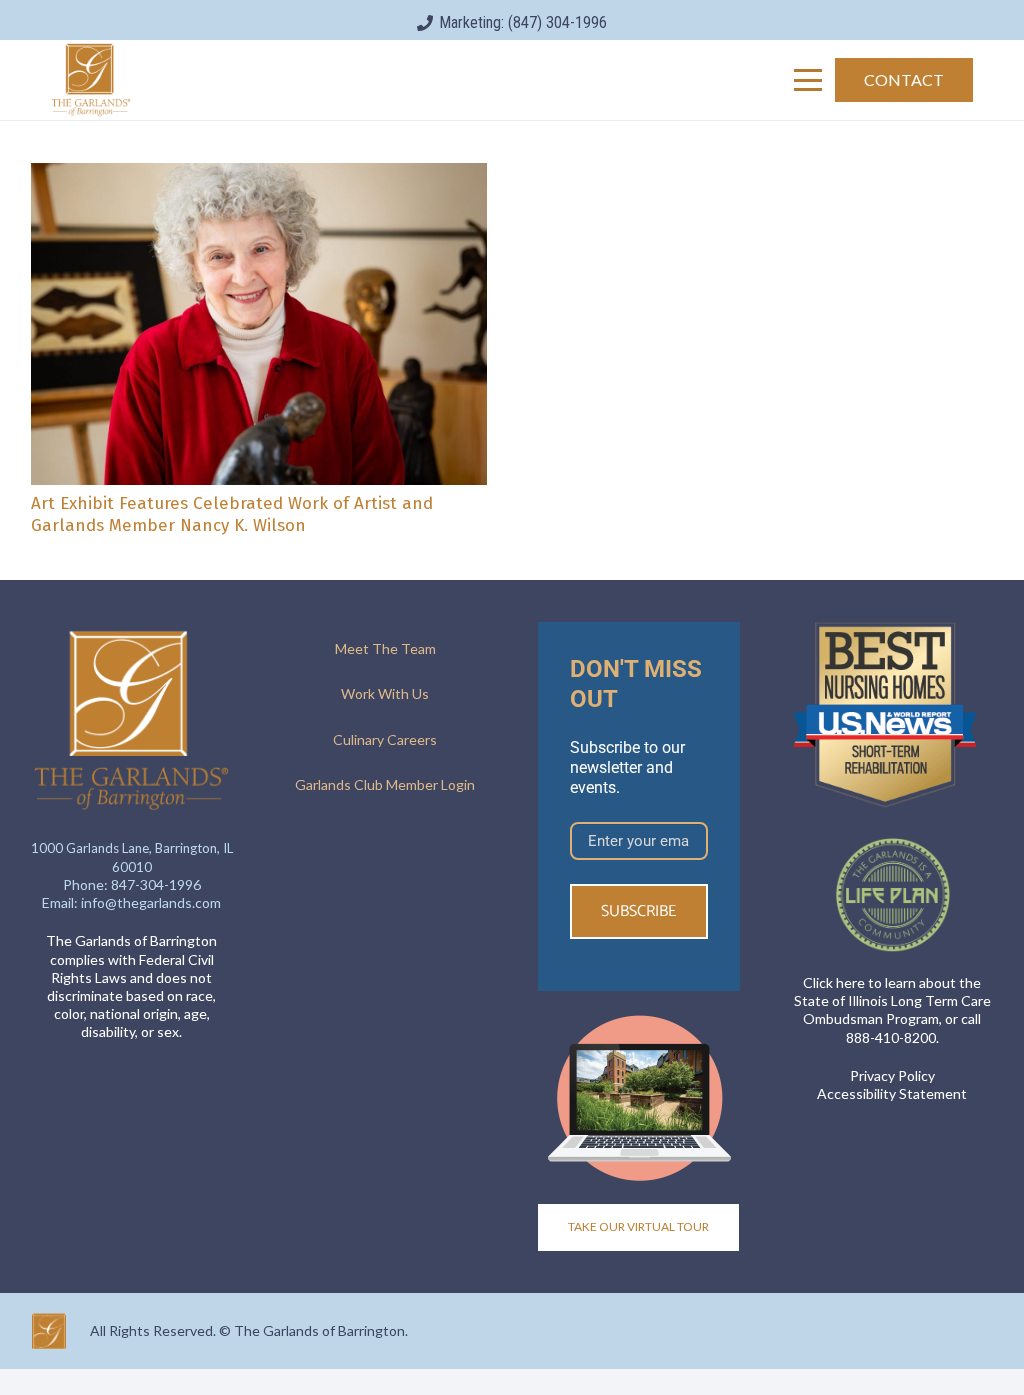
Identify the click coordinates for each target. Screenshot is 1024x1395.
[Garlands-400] (91, 80)
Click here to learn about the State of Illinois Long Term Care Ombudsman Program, (892, 1000)
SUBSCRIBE (638, 911)
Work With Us (385, 693)
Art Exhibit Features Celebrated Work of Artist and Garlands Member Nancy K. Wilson (232, 514)
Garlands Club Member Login (385, 784)
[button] (807, 80)
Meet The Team (385, 648)
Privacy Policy (892, 1075)
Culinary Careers (385, 739)
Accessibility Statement (892, 1093)
